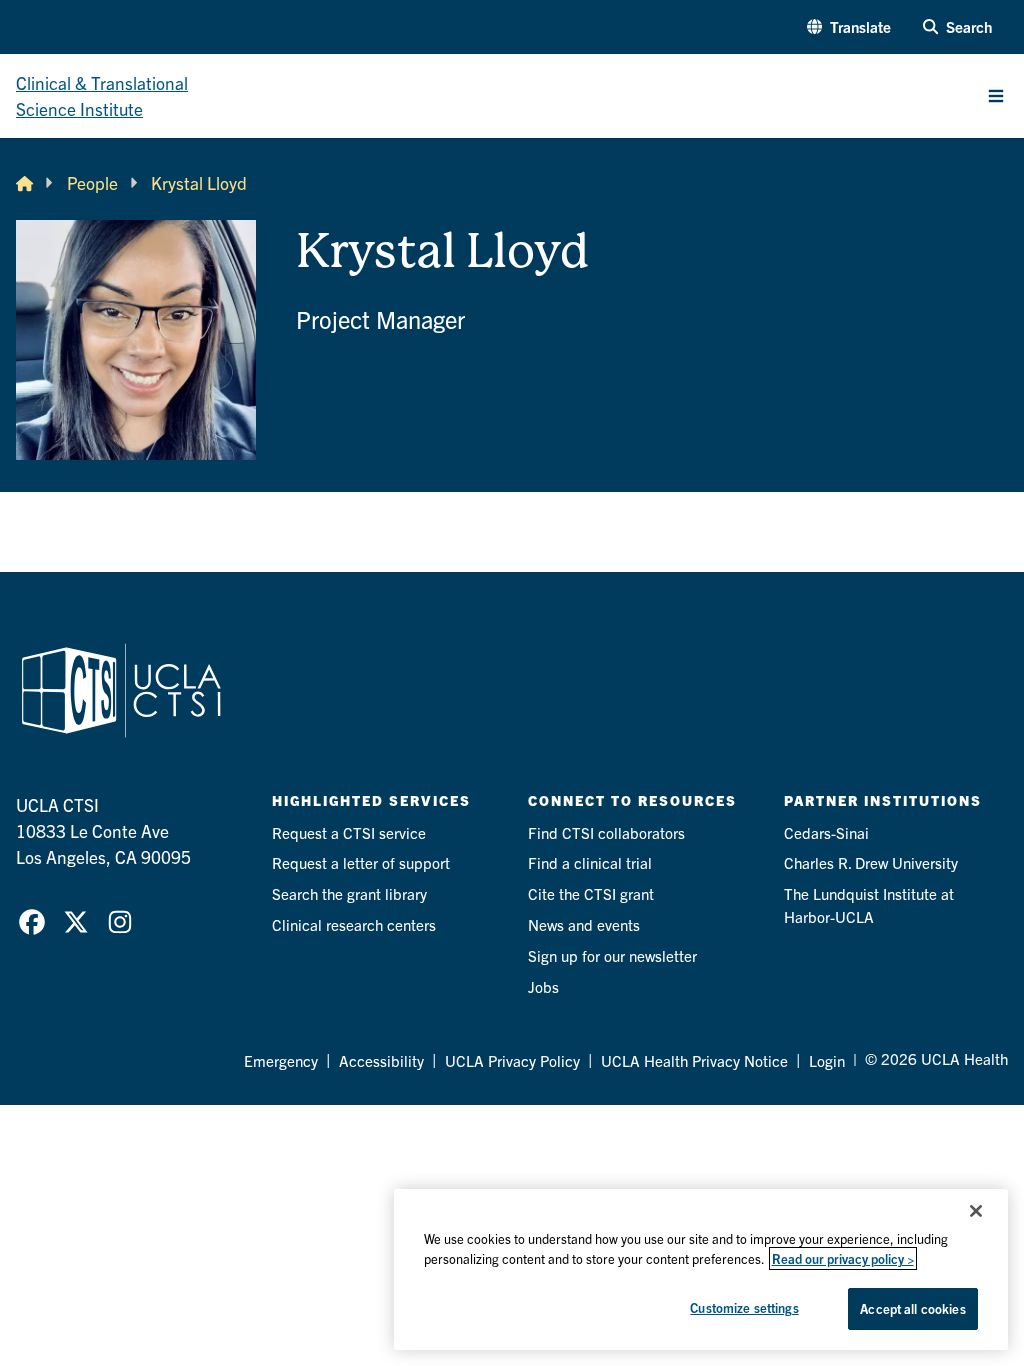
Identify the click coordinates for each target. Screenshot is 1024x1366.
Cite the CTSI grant (591, 893)
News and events (584, 924)
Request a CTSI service (349, 832)
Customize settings (744, 1307)
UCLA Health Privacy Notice (694, 1060)
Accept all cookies (912, 1308)
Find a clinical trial (590, 862)
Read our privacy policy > (843, 1258)
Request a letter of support (361, 862)
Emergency (281, 1060)
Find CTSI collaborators (606, 832)
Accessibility (381, 1060)
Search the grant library (349, 893)
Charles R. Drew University (871, 862)
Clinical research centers (354, 924)
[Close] (976, 1211)
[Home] (24, 183)
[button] (849, 27)
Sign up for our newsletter (612, 955)
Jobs (543, 986)
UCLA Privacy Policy (512, 1060)
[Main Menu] (996, 96)
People (92, 182)
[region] (701, 1269)
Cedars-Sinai (826, 832)
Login (827, 1060)
